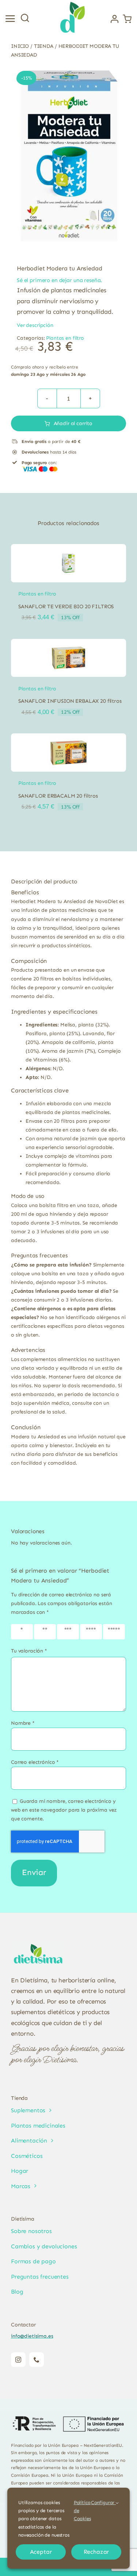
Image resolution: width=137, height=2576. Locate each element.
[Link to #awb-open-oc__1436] (25, 18)
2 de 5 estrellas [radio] (46, 1632)
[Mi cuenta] (115, 19)
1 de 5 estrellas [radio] (23, 1632)
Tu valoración (29, 1651)
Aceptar (41, 2552)
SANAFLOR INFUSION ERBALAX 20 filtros (70, 701)
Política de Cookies (82, 2511)
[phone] (37, 2360)
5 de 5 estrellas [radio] (115, 1632)
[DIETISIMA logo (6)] (38, 1944)
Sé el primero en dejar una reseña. (59, 280)
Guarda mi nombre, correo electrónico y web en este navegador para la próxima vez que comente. (64, 1810)
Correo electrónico (35, 1762)
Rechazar (96, 2552)
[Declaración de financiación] (68, 2424)
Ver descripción (35, 325)
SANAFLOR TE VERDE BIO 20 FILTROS (66, 606)
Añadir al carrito (73, 423)
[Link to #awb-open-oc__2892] (10, 19)
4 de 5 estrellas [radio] (92, 1632)
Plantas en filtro (65, 338)
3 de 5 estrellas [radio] (69, 1632)
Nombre (23, 1723)
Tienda (44, 46)
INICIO (20, 46)
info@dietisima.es (32, 2336)
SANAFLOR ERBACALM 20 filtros (58, 796)
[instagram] (18, 2360)
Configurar (103, 2502)
